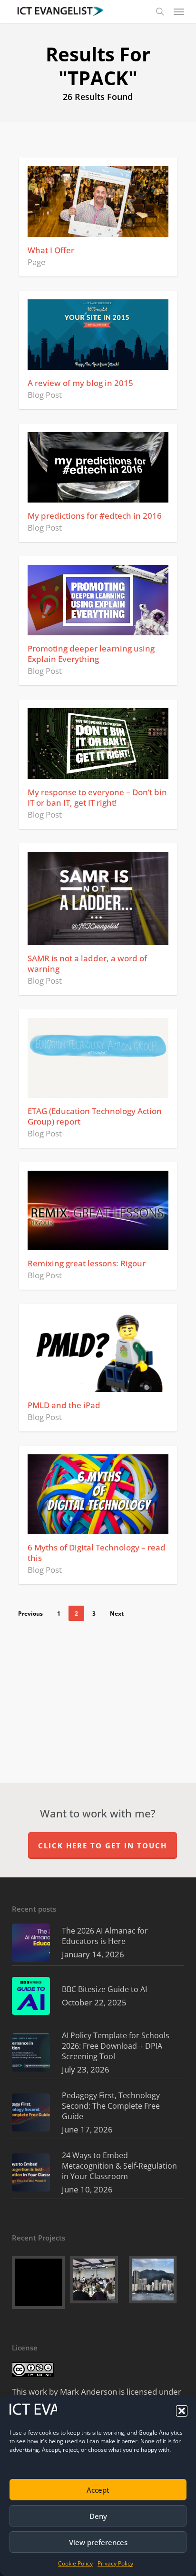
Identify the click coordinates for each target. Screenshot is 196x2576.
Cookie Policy (75, 2563)
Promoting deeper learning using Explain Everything (91, 654)
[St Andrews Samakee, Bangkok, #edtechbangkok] (98, 2280)
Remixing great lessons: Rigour (87, 1263)
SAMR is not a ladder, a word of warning (87, 963)
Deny (98, 2516)
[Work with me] (39, 2282)
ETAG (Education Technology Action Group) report (95, 1116)
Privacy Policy (115, 2563)
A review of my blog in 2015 (80, 383)
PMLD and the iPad (64, 1405)
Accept (98, 2490)
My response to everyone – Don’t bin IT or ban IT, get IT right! (97, 797)
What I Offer (51, 250)
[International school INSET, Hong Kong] (157, 2280)
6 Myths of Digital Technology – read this (97, 1553)
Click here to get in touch (103, 1846)
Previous (30, 1614)
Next (117, 1614)
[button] (182, 2411)
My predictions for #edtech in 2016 (95, 516)
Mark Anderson (88, 2392)
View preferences (98, 2542)
